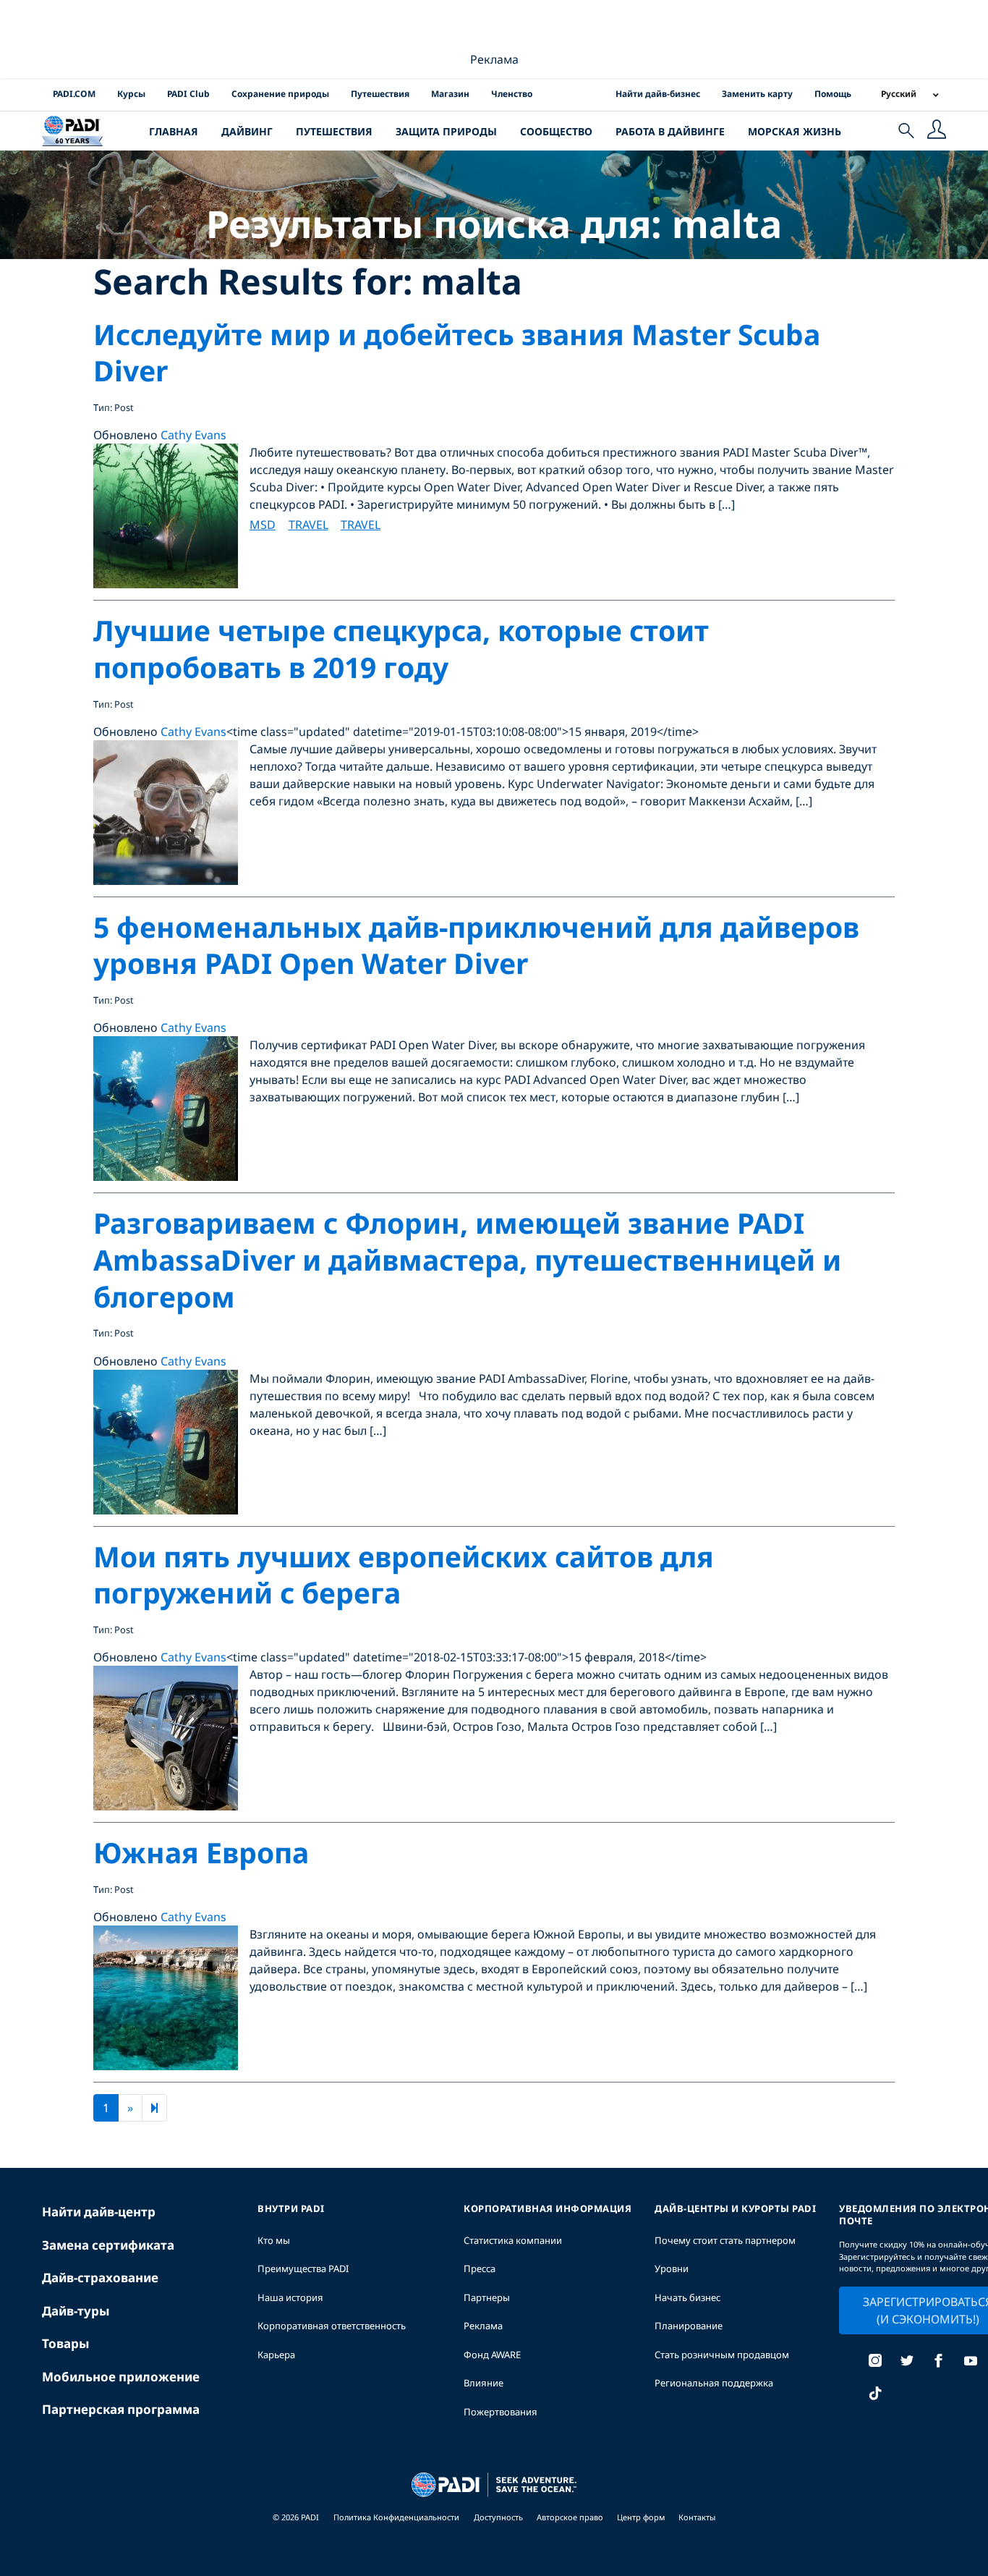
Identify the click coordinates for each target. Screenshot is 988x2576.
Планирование (689, 2326)
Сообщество (556, 131)
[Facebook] (939, 2362)
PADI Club (188, 94)
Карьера (276, 2355)
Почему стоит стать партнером (725, 2240)
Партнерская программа (121, 2409)
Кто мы (274, 2240)
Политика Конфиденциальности (396, 2517)
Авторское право (571, 2517)
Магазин (450, 94)
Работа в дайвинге (670, 131)
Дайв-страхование (100, 2278)
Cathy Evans (193, 435)
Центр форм (642, 2517)
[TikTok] (875, 2395)
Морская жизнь (795, 131)
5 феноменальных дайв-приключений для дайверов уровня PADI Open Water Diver (476, 945)
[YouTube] (971, 2362)
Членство (512, 94)
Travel (308, 525)
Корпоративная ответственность (332, 2326)
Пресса (480, 2268)
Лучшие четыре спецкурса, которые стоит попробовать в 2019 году (401, 648)
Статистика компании (513, 2240)
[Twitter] (907, 2362)
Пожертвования (501, 2412)
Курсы (131, 94)
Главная (174, 131)
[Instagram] (875, 2362)
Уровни (672, 2268)
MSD (263, 525)
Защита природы (446, 131)
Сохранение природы (280, 94)
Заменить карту (757, 94)
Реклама (483, 2326)
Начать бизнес (687, 2297)
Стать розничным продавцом (722, 2355)
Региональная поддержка (714, 2383)
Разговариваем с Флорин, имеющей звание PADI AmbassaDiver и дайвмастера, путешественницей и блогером (467, 1259)
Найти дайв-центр (99, 2212)
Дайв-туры (76, 2311)
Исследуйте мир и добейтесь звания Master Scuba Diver (457, 352)
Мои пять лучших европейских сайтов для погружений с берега (404, 1575)
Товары (66, 2343)
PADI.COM (74, 94)
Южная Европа (201, 1852)
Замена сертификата (108, 2245)
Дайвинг (247, 131)
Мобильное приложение (121, 2377)
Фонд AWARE (492, 2355)
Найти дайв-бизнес (658, 94)
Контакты (697, 2517)
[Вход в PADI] (937, 131)
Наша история (290, 2297)
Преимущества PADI (303, 2268)
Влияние (484, 2383)
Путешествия (380, 94)
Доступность (499, 2517)
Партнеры (487, 2297)
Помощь (833, 94)
